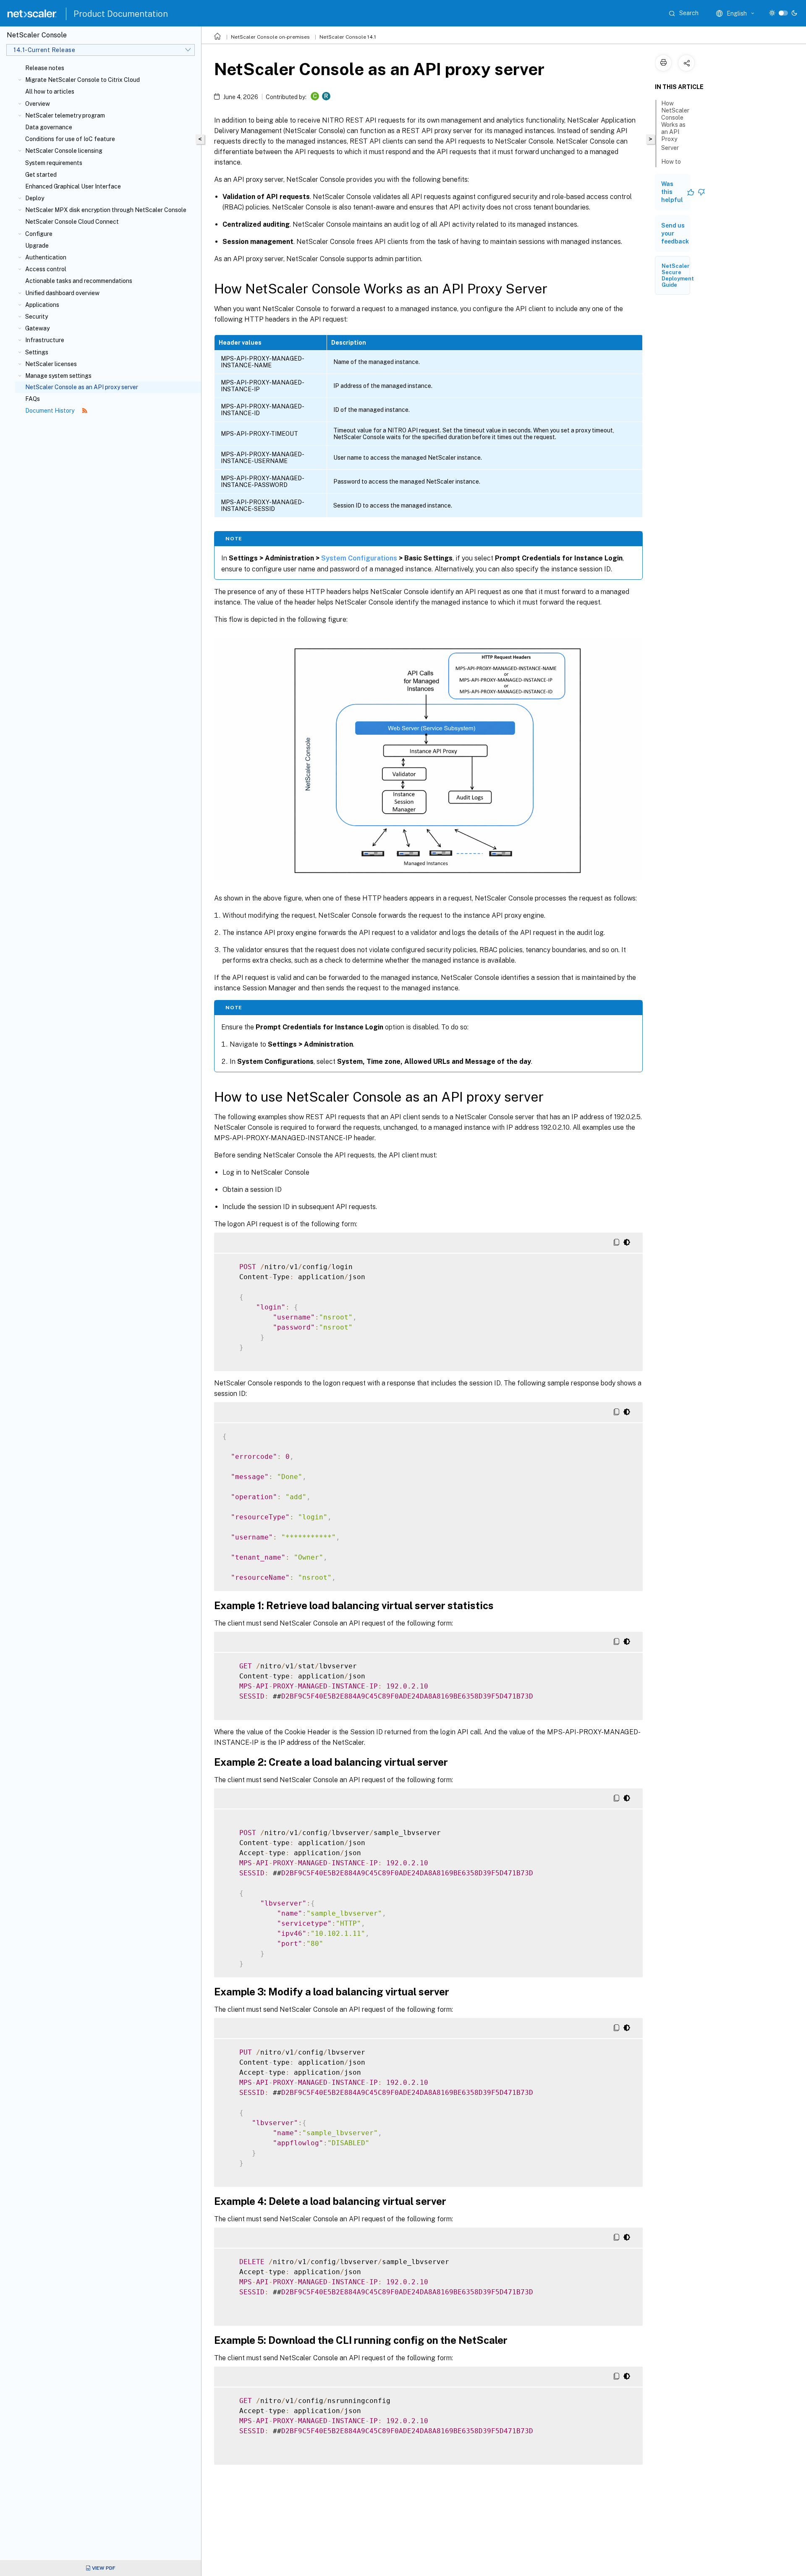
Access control (46, 269)
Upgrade (37, 246)
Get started (41, 175)
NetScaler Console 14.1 (348, 37)
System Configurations (359, 558)
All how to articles (50, 92)
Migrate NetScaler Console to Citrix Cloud (82, 80)
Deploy (35, 198)
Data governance (49, 127)
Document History (50, 411)
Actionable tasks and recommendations (79, 281)
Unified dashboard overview (62, 293)
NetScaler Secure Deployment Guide (678, 275)
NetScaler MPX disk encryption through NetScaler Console (106, 210)
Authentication (46, 257)
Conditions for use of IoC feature (70, 139)
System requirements (54, 163)
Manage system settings (58, 376)
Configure (39, 234)
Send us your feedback (675, 233)
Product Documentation (121, 14)
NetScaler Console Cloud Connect (72, 222)
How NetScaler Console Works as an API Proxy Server (675, 126)
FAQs (33, 399)
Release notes (45, 68)
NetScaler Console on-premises (270, 37)
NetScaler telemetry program (65, 115)
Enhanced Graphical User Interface (73, 186)
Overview (38, 104)
